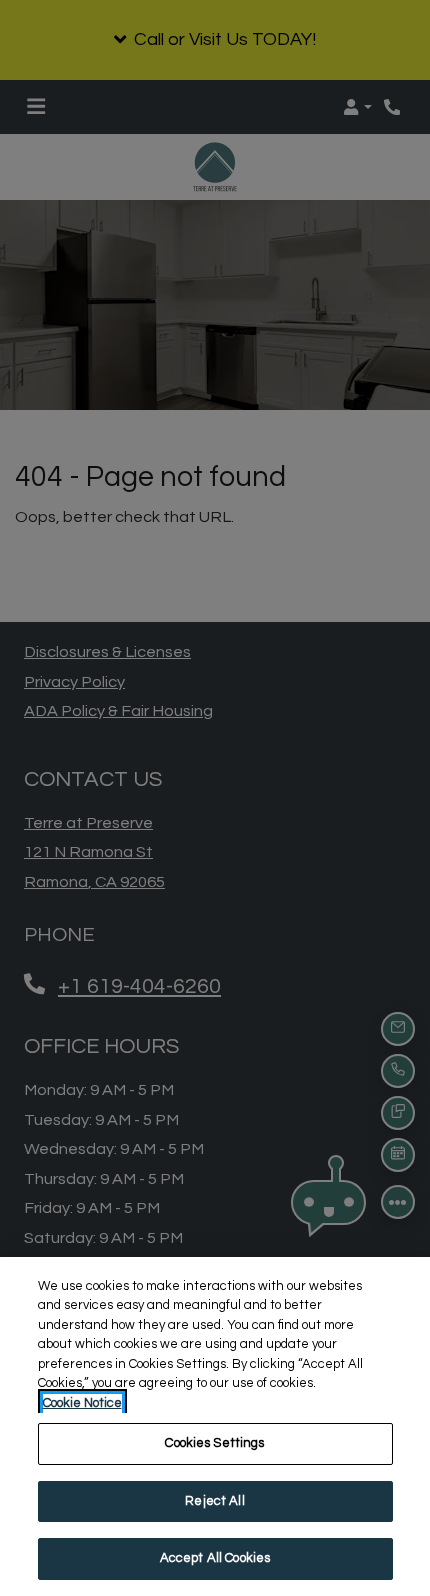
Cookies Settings (214, 1443)
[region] (215, 1426)
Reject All (214, 1501)
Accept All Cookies (215, 1558)
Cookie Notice (82, 1403)
